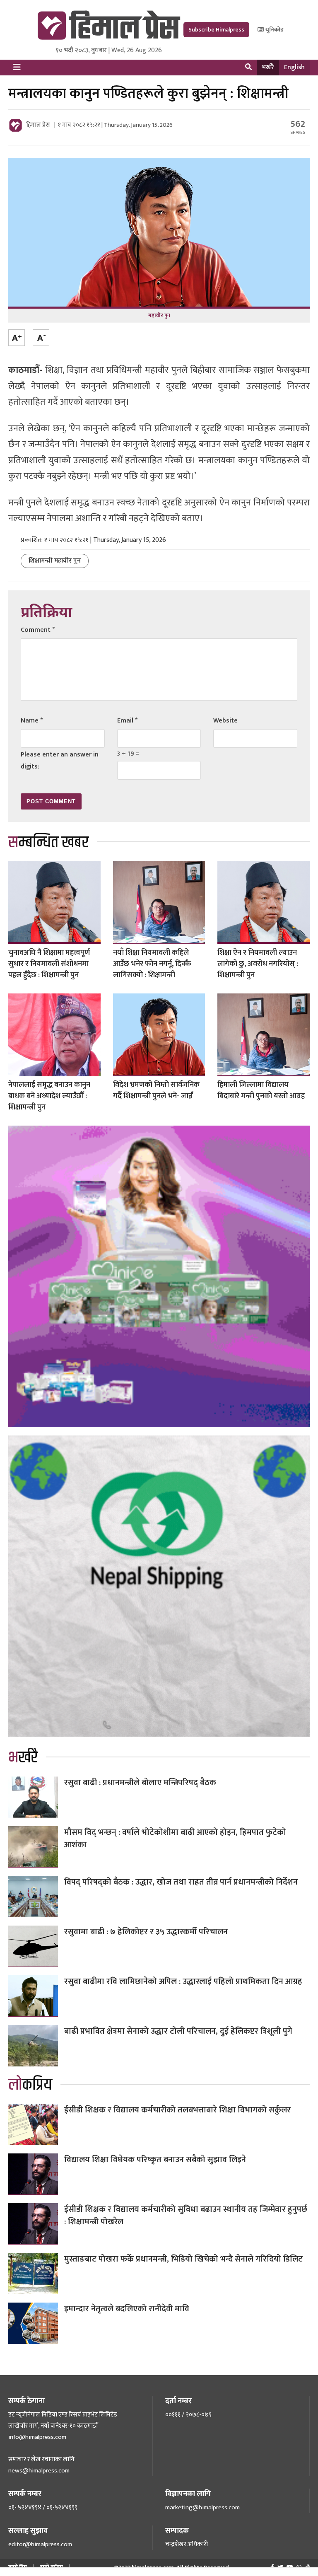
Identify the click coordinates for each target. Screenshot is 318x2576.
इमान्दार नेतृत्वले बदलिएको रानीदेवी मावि (127, 2309)
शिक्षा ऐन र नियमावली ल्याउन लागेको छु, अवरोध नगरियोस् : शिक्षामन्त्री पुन (258, 964)
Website (225, 721)
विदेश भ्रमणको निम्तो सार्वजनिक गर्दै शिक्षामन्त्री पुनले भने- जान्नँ (156, 1091)
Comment (38, 630)
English (294, 67)
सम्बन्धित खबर (48, 842)
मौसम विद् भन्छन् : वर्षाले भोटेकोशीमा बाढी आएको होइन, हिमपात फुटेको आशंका (175, 1839)
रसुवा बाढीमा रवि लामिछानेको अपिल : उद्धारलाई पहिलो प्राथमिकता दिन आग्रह (183, 1982)
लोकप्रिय (30, 2085)
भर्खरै (268, 67)
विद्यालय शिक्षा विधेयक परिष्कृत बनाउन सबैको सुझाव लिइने (155, 2160)
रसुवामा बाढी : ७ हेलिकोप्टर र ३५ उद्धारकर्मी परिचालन (146, 1932)
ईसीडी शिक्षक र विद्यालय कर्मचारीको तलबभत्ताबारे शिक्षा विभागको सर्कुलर (177, 2110)
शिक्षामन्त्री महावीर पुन (55, 561)
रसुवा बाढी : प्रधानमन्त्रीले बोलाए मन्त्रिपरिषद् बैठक (140, 1783)
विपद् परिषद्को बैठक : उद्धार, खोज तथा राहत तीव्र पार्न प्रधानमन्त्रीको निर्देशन (181, 1882)
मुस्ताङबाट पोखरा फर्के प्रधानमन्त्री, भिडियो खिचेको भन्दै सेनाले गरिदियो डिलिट (183, 2259)
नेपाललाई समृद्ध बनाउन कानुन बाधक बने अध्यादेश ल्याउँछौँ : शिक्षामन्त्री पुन (49, 1096)
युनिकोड (274, 30)
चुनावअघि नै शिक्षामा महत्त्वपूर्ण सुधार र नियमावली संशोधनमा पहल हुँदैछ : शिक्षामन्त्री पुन (49, 964)
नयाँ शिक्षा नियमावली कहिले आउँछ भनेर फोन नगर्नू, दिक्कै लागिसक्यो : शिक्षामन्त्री (152, 964)
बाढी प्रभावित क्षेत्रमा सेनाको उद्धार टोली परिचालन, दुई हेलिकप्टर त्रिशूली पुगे (178, 2031)
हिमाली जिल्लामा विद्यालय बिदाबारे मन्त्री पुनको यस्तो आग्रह (261, 1091)
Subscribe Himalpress (216, 30)
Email (127, 721)
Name (32, 721)
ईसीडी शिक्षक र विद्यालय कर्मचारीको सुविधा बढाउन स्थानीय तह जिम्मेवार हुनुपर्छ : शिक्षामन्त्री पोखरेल (186, 2216)
